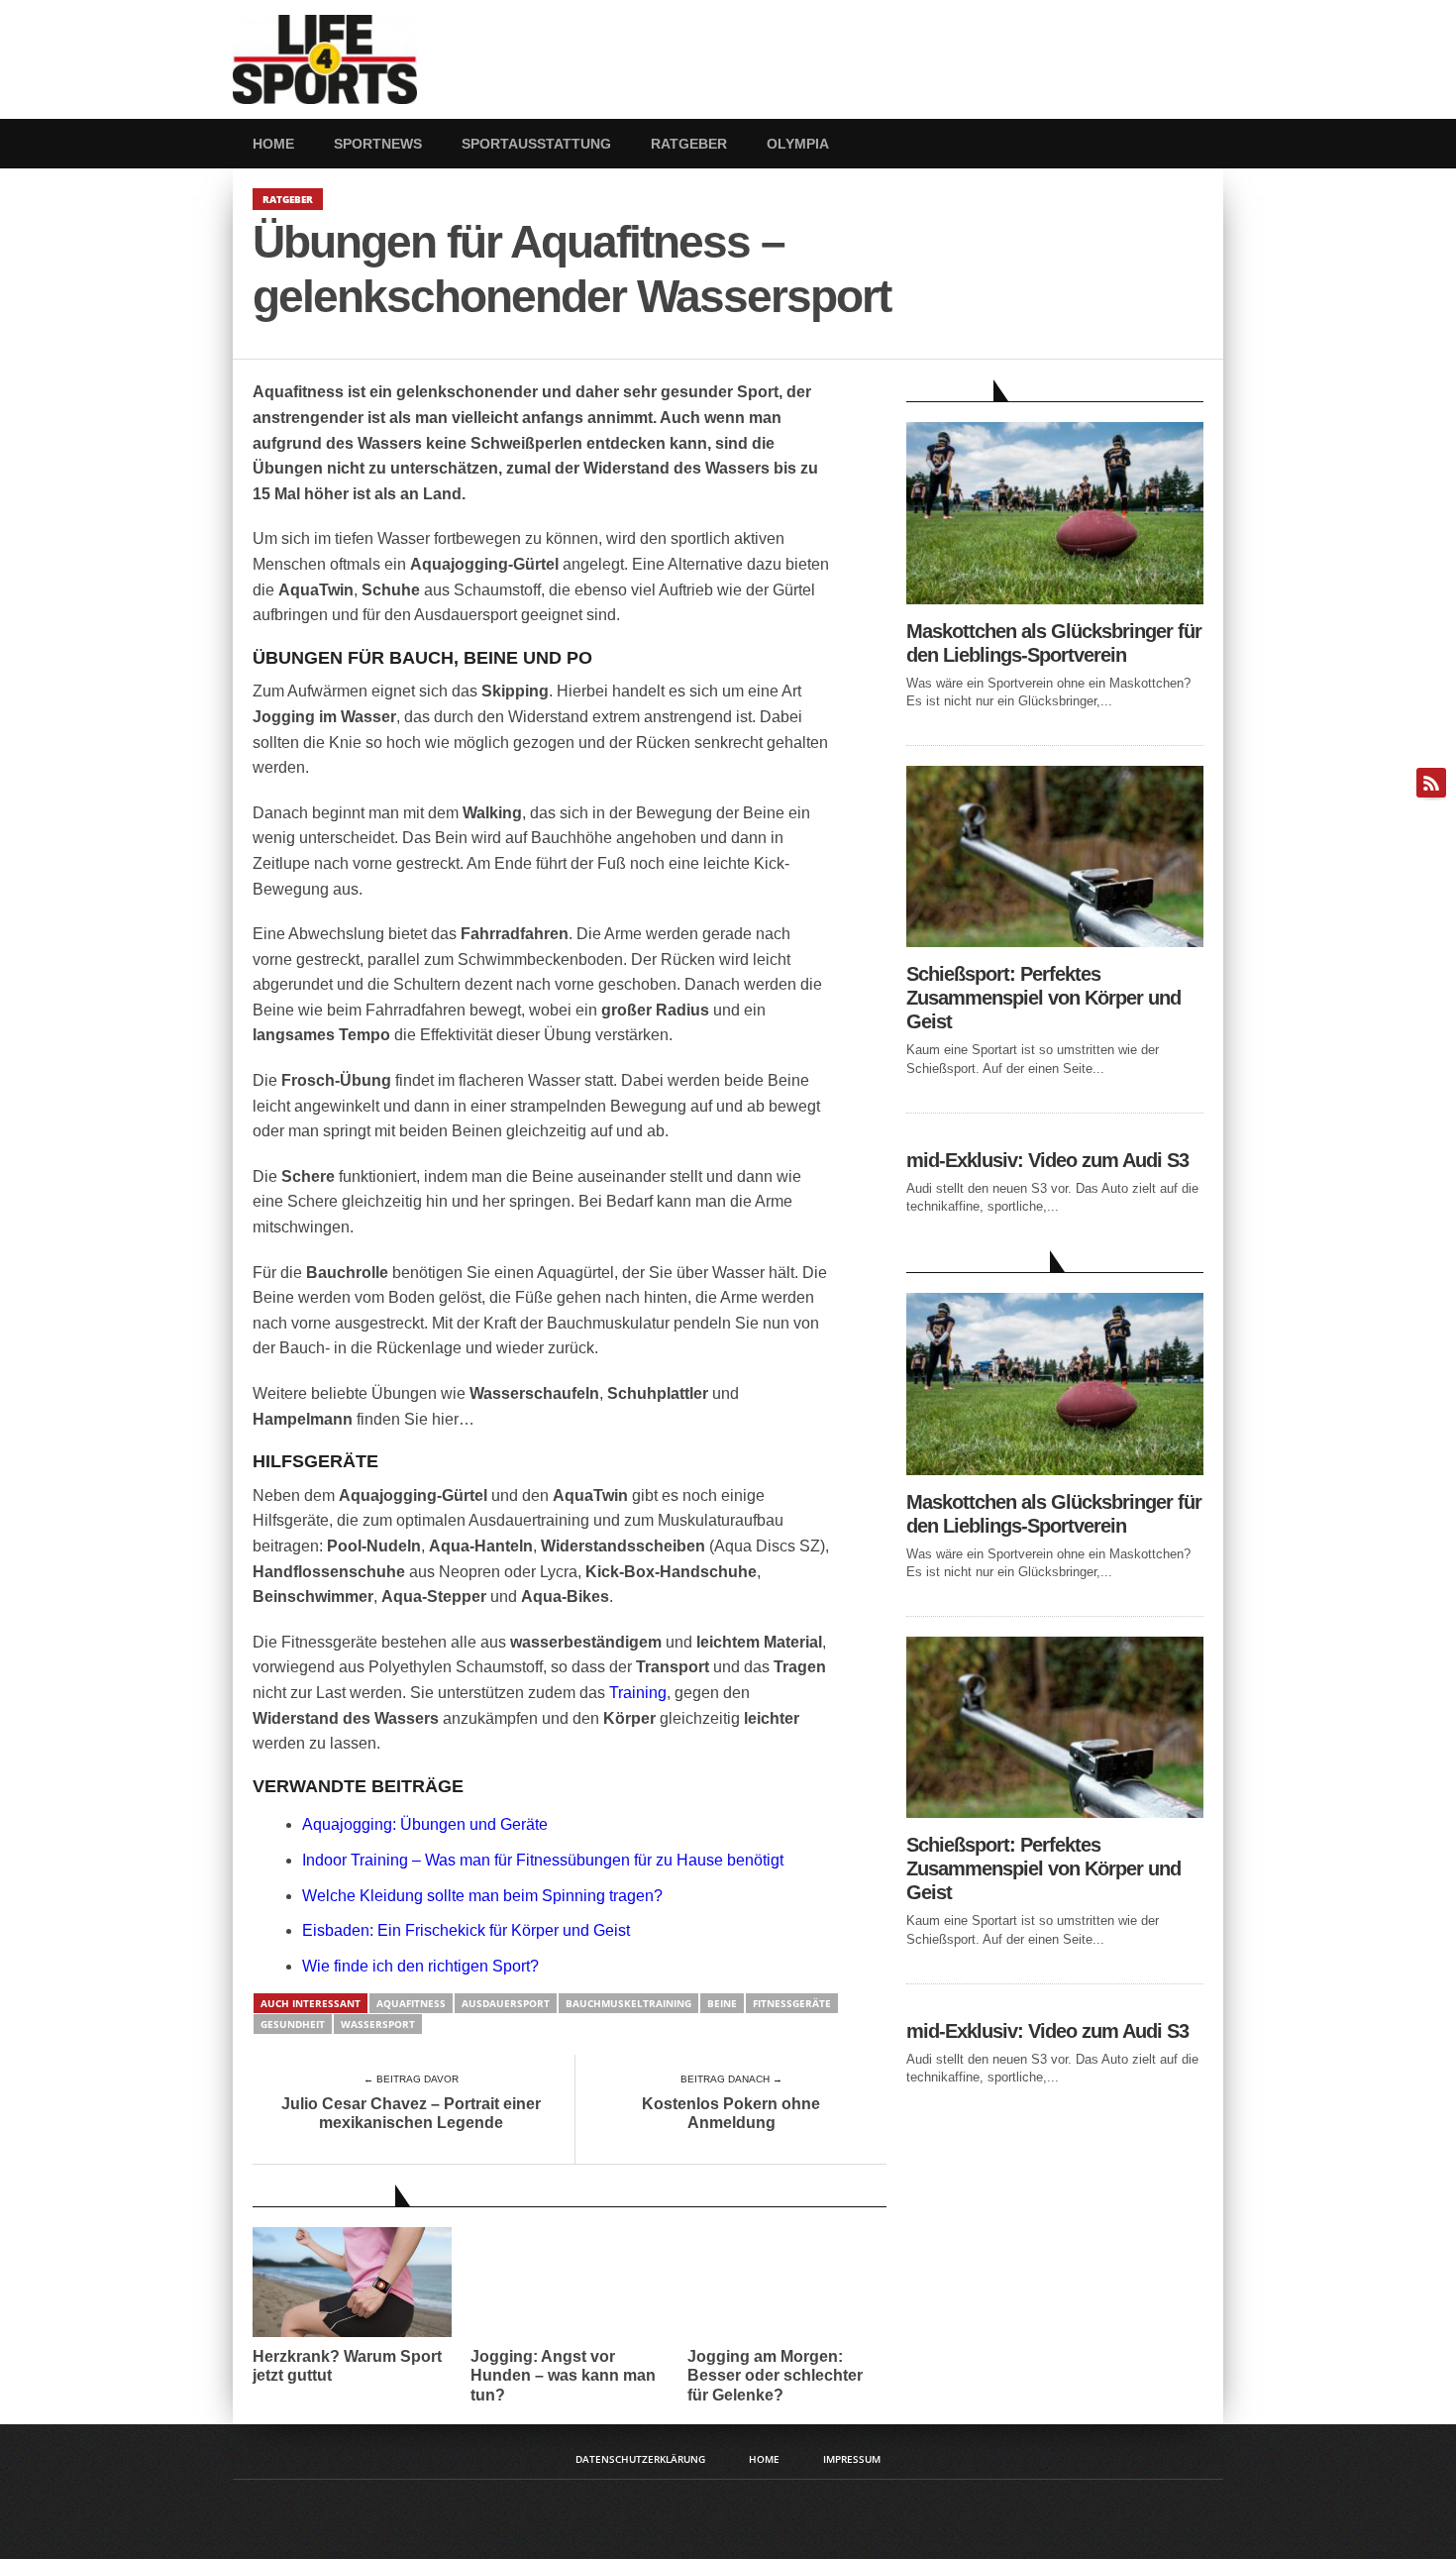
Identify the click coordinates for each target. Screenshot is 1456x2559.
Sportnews (378, 144)
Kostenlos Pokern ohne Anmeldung (731, 2113)
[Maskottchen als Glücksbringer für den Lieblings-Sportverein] (1055, 599)
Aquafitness (411, 2003)
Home (273, 144)
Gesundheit (293, 2024)
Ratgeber (689, 144)
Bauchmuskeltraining (628, 2003)
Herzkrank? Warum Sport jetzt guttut (347, 2366)
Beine (722, 2003)
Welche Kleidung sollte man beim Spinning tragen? (482, 1896)
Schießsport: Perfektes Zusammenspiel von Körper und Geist (1043, 998)
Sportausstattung (536, 144)
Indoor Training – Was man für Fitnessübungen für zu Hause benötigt (543, 1860)
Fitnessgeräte (792, 2003)
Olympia (798, 144)
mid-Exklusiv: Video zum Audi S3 (1047, 1160)
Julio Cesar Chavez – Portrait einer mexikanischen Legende (411, 2113)
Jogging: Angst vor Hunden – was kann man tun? (563, 2375)
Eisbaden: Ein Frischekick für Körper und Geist (466, 1930)
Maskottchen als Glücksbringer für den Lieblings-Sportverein (1054, 643)
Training (638, 1693)
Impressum (852, 2459)
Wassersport (378, 2024)
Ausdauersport (506, 2003)
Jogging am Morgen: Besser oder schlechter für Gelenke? (775, 2375)
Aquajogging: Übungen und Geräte (425, 1824)
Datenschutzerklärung (640, 2459)
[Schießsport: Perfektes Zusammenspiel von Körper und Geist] (1055, 942)
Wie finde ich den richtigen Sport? (420, 1966)
